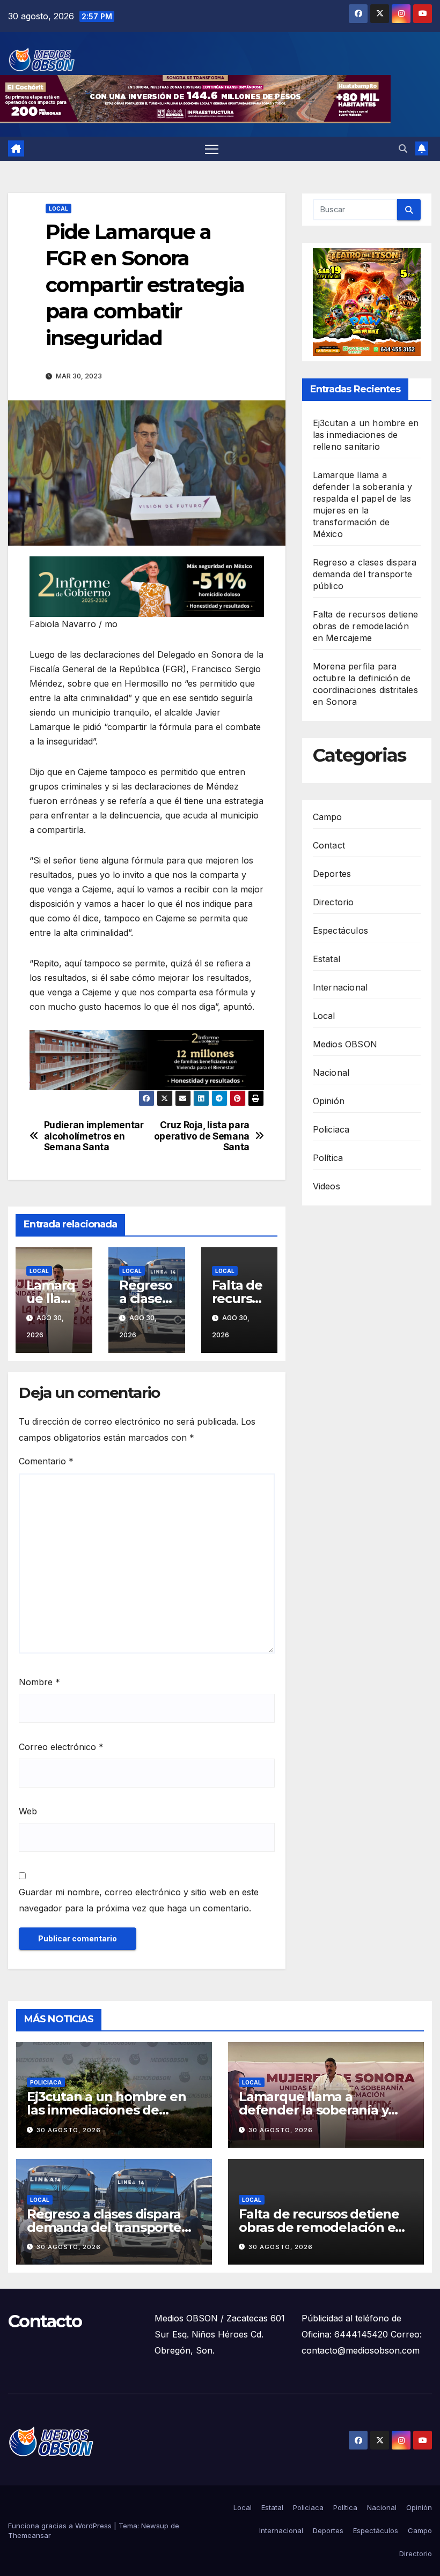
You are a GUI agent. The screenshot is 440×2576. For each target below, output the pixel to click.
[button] (403, 148)
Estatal (327, 959)
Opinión (329, 1101)
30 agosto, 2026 (69, 2130)
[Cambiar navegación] (212, 149)
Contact (329, 845)
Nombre (39, 1682)
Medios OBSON (345, 1044)
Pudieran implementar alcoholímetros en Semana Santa (94, 1136)
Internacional (340, 987)
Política (328, 1158)
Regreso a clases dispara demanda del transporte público (365, 574)
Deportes (332, 874)
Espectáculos (340, 930)
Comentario (46, 1461)
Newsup (155, 2526)
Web (28, 1811)
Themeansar (30, 2535)
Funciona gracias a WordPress (61, 2526)
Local (58, 209)
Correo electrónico (61, 1747)
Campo (328, 817)
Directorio (333, 902)
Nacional (331, 1073)
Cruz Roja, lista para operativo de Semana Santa (202, 1136)
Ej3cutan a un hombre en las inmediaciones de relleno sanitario (366, 435)
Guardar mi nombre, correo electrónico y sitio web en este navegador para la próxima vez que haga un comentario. (139, 1900)
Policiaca (331, 1129)
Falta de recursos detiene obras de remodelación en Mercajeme (366, 626)
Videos (327, 1186)
